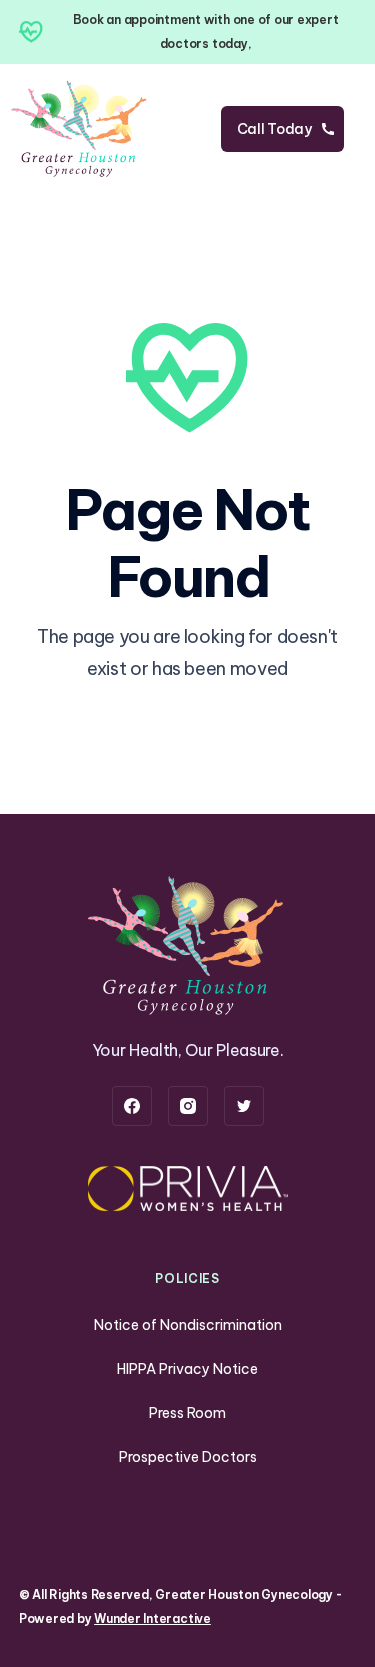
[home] (80, 129)
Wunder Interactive (152, 1618)
